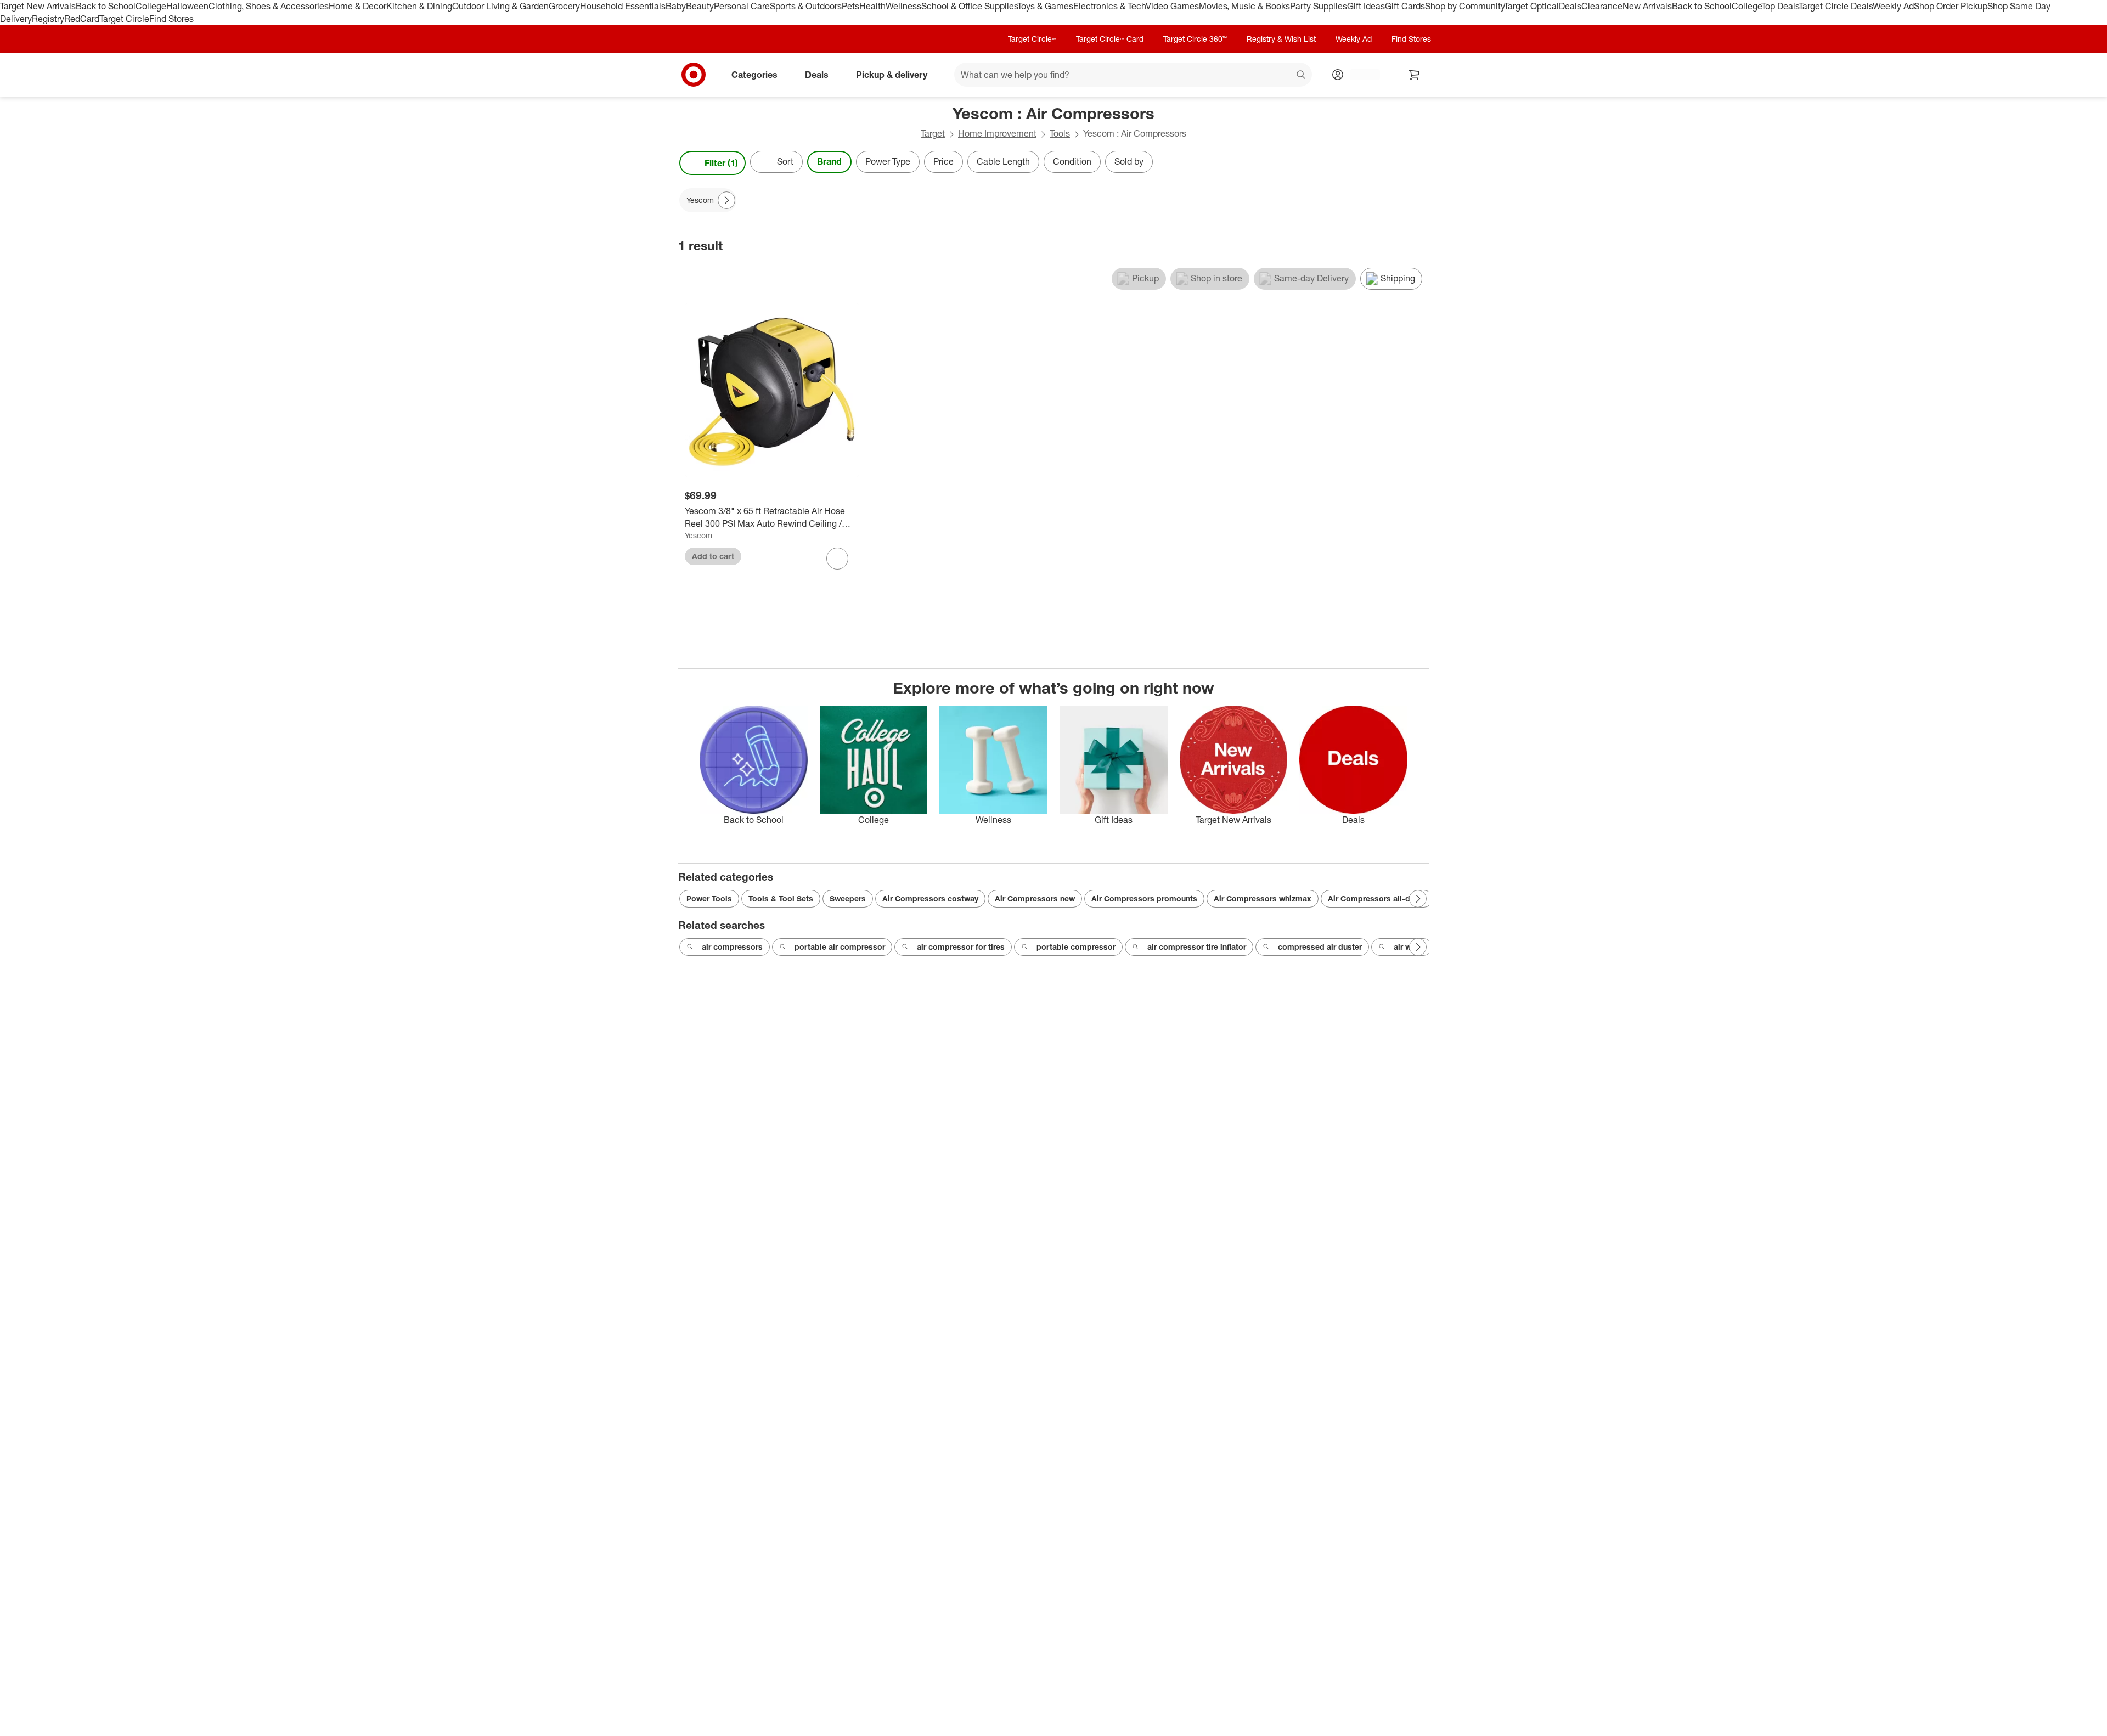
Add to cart (713, 556)
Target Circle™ (1032, 39)
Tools (1060, 133)
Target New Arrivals (38, 6)
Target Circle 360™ (1195, 39)
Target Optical (1531, 6)
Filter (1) (721, 163)
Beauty (700, 6)
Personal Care (742, 6)
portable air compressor (840, 947)
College (151, 6)
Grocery (564, 6)
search (1302, 75)
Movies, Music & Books (1244, 6)
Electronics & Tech (1109, 6)
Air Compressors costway (930, 898)
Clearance (1602, 6)
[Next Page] (1418, 163)
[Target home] (694, 75)
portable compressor (1076, 947)
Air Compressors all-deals (1377, 898)
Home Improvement (997, 133)
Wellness (903, 6)
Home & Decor (357, 6)
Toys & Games (1045, 6)
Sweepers (848, 898)
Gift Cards (1405, 6)
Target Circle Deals (1836, 6)
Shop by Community (1464, 6)
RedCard (82, 19)
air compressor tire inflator (1197, 947)
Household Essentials (623, 6)
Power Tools (709, 898)
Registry (48, 19)
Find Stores (171, 19)
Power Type (888, 161)
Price (943, 161)
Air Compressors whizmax (1263, 898)
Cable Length (1003, 161)
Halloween (187, 6)
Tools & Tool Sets (781, 898)
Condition (1072, 161)
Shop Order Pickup (1951, 6)
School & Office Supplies (969, 6)
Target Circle (124, 19)
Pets (850, 6)
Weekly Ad (1893, 6)
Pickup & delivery (892, 74)
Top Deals (1780, 6)
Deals (1570, 6)
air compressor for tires (961, 947)
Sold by (1129, 161)
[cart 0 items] (1415, 75)
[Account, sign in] (1359, 75)
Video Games (1172, 6)
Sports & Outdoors (806, 6)
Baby (676, 6)
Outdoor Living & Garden (500, 6)
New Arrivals (1647, 6)
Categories (754, 74)
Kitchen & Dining (419, 6)
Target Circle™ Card (1110, 39)
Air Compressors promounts (1144, 898)
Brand (829, 161)
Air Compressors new (1035, 898)
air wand (1409, 947)
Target (933, 133)
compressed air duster (1320, 947)
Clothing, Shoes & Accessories (269, 6)
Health (872, 6)
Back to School (106, 6)
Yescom (698, 535)
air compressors (732, 947)
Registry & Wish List (1281, 39)
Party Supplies (1319, 6)
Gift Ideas (1366, 6)
